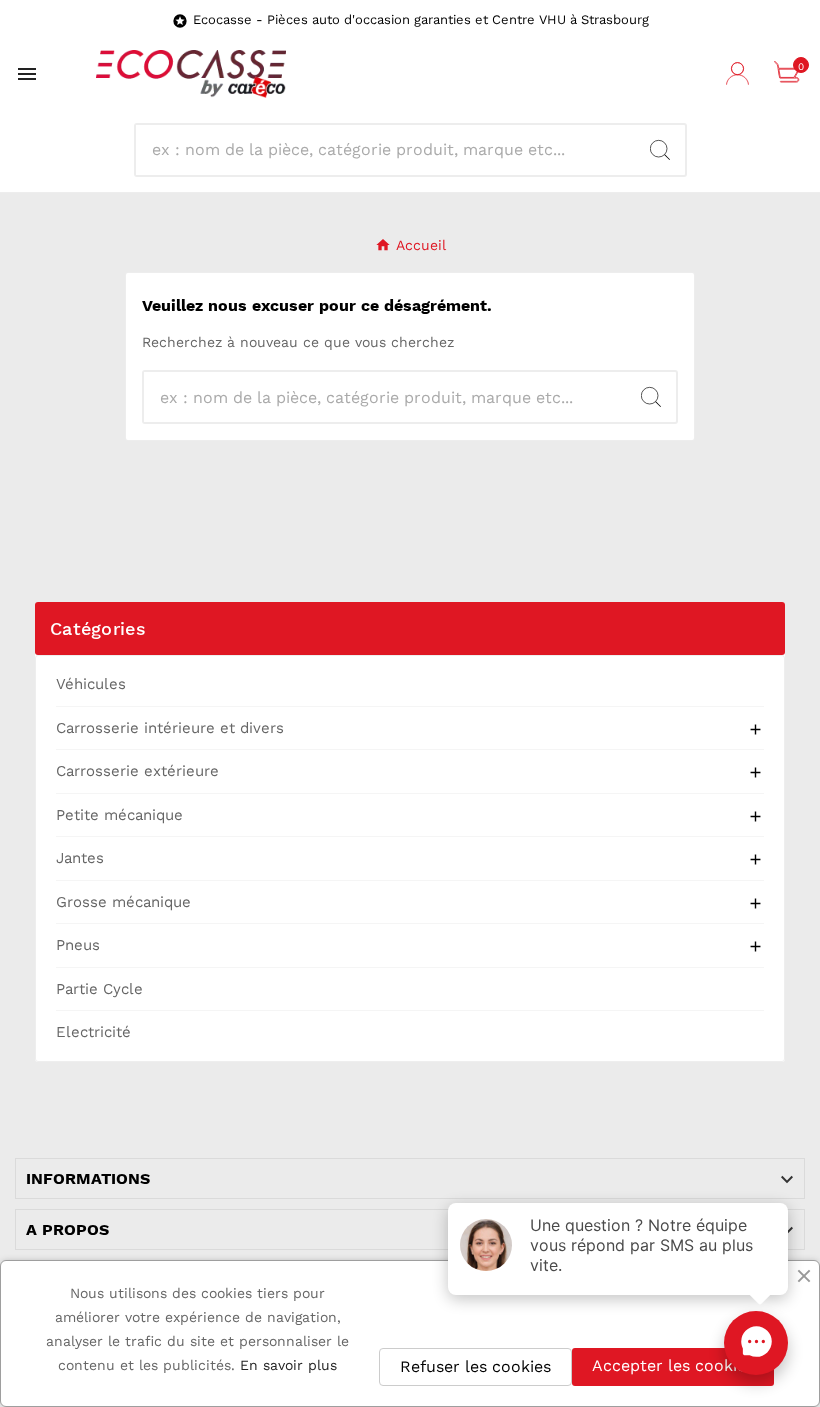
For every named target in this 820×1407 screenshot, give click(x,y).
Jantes (80, 858)
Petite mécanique (119, 815)
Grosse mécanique (123, 902)
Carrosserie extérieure (137, 771)
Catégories (98, 628)
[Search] (660, 150)
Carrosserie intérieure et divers (170, 728)
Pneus (78, 945)
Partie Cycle (99, 989)
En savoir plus (288, 1365)
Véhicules (91, 684)
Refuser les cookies (475, 1366)
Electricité (93, 1032)
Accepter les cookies (673, 1365)
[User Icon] (740, 74)
